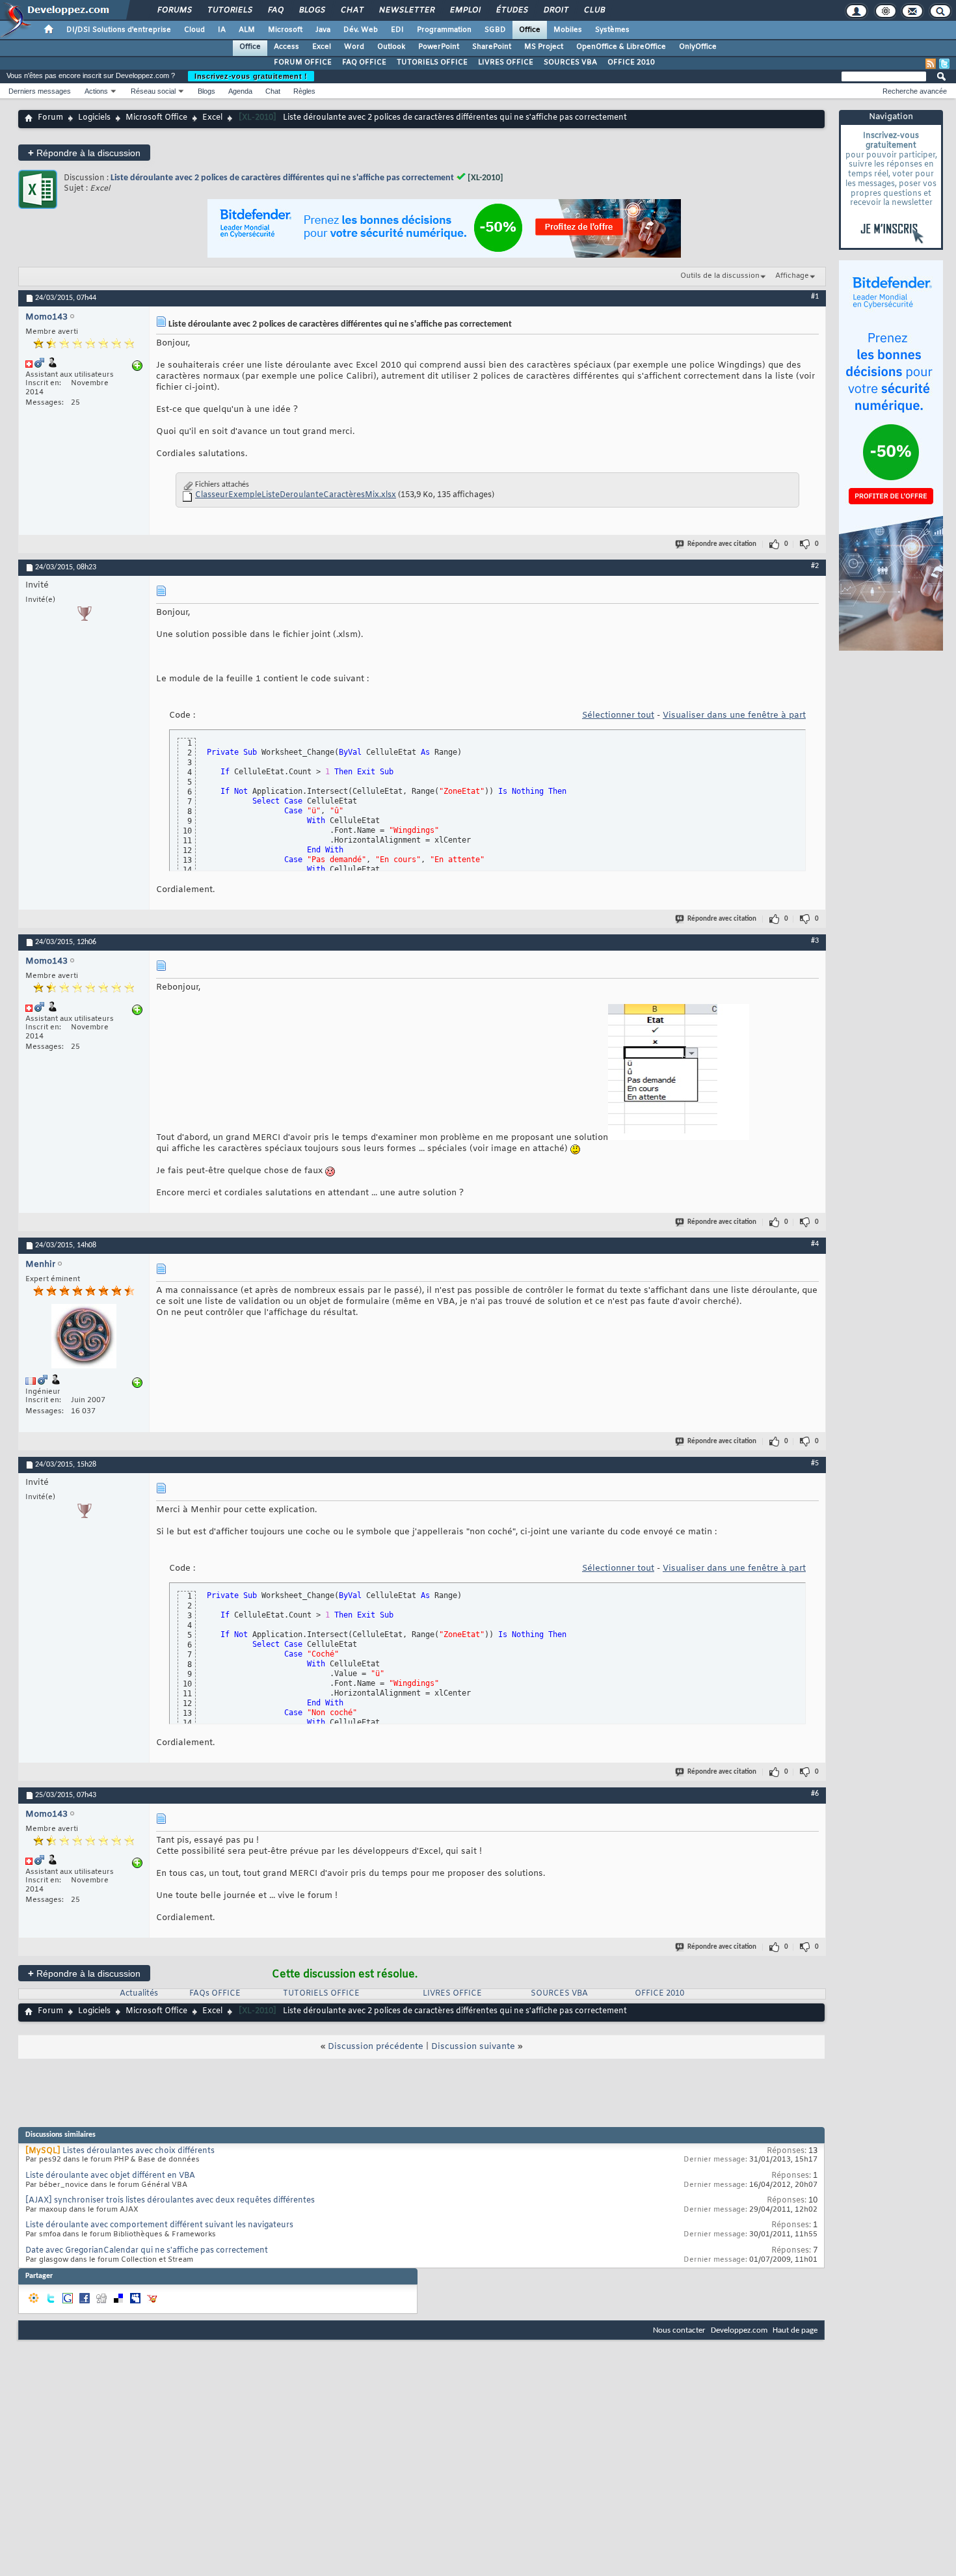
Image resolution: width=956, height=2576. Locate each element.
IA (222, 30)
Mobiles (568, 30)
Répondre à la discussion (84, 153)
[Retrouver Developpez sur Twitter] (944, 64)
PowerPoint (439, 47)
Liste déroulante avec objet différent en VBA (110, 2176)
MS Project (544, 47)
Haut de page (795, 2330)
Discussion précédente (376, 2047)
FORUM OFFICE (303, 62)
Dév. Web (361, 30)
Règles (304, 91)
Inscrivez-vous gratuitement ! (251, 76)
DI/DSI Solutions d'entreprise (119, 30)
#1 (815, 297)
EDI (397, 30)
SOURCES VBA (570, 62)
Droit (555, 10)
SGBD (495, 30)
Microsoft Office (156, 118)
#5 (815, 1463)
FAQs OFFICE (215, 1994)
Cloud (194, 30)
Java (323, 30)
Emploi (465, 10)
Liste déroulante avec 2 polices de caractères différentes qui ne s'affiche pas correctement (282, 178)
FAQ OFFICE (364, 62)
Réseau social (153, 91)
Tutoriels (229, 10)
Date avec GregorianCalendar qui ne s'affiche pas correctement (147, 2251)
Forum (50, 118)
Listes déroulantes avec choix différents (139, 2151)
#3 (815, 941)
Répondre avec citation (722, 544)
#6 (815, 1794)
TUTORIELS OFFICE (432, 62)
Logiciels (94, 118)
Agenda (240, 91)
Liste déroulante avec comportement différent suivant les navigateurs (159, 2225)
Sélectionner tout (618, 715)
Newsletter (406, 10)
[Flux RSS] (931, 64)
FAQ (275, 10)
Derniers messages (40, 91)
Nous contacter (679, 2330)
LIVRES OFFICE (506, 62)
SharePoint (492, 47)
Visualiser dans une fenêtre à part (734, 715)
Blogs (312, 10)
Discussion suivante (473, 2047)
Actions (96, 91)
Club (594, 10)
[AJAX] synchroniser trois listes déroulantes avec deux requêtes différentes (170, 2201)
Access (286, 47)
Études (511, 10)
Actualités (139, 1994)
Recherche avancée (915, 91)
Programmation (444, 30)
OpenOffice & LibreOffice (621, 47)
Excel (322, 47)
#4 (815, 1244)
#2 (815, 566)
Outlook (391, 47)
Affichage (792, 276)
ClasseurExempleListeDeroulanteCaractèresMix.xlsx (296, 495)
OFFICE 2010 (631, 62)
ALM (247, 30)
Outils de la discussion (720, 276)
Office (530, 30)
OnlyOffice (698, 47)
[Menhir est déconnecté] (84, 1338)
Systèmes (612, 30)
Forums (174, 10)
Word (354, 47)
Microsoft (285, 30)
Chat (352, 10)
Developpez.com (739, 2330)
